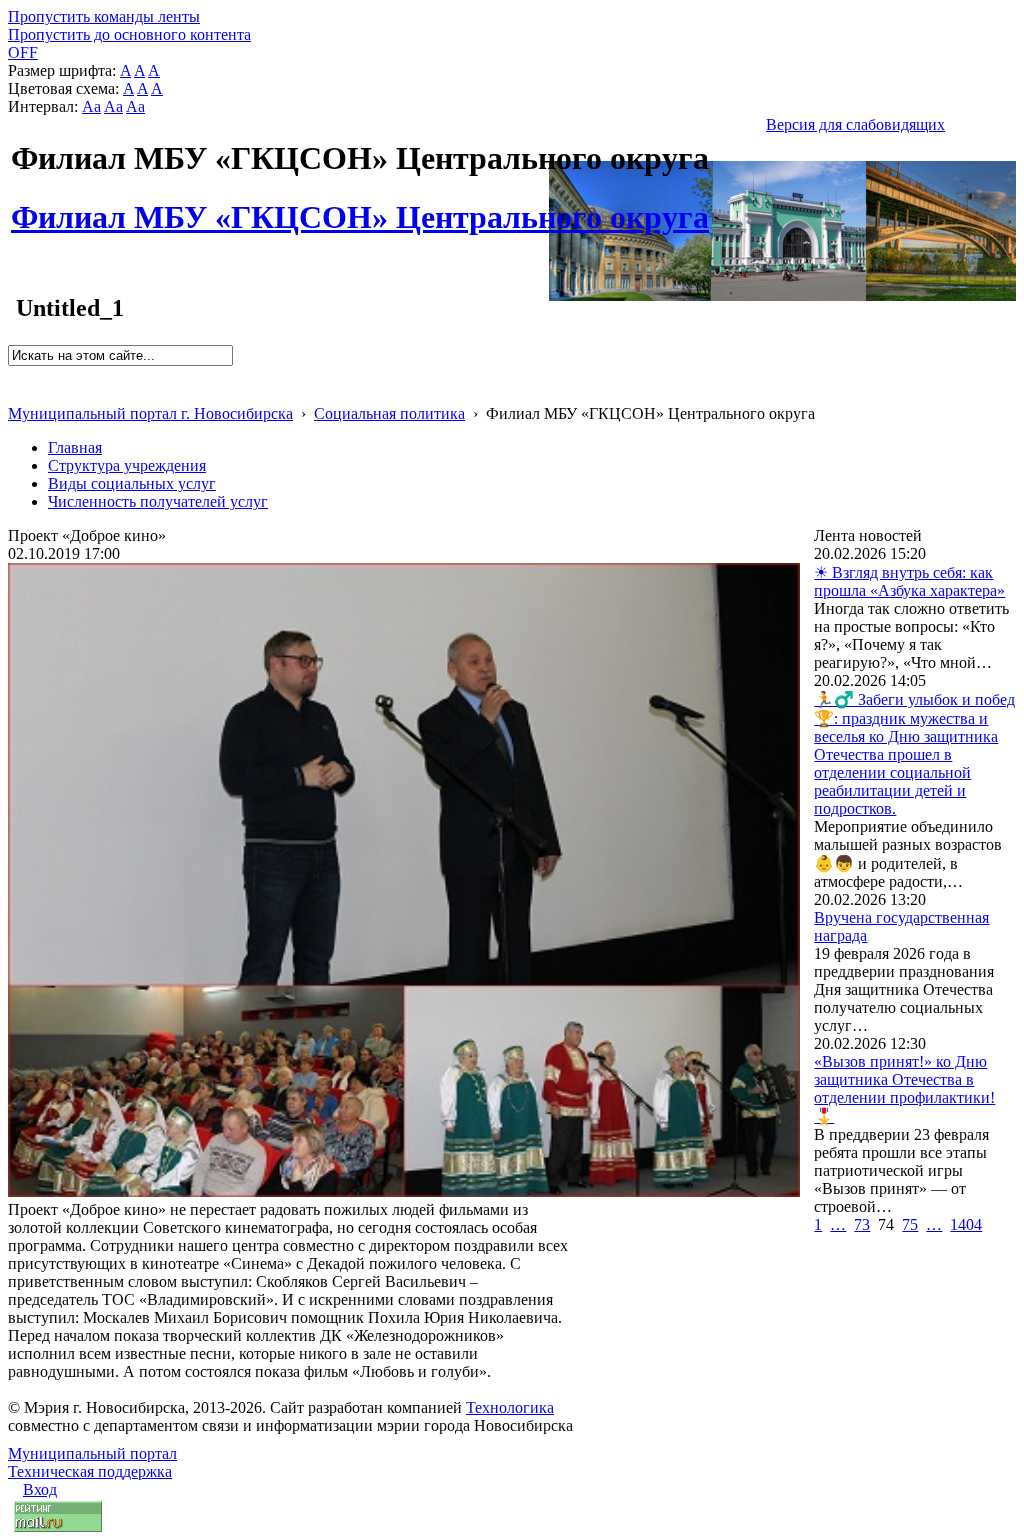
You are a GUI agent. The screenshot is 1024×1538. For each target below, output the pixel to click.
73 (862, 1224)
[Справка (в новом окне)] (16, 392)
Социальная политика (389, 413)
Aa (91, 106)
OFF (23, 52)
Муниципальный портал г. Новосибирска (150, 413)
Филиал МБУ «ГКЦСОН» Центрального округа (360, 206)
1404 (966, 1224)
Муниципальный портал (92, 1453)
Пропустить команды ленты (104, 16)
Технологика (510, 1407)
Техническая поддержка (90, 1471)
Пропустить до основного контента (129, 34)
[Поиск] (14, 374)
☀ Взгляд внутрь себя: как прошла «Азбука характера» (909, 581)
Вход (40, 1489)
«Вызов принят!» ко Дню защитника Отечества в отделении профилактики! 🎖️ (904, 1089)
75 (910, 1224)
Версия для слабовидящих (855, 124)
